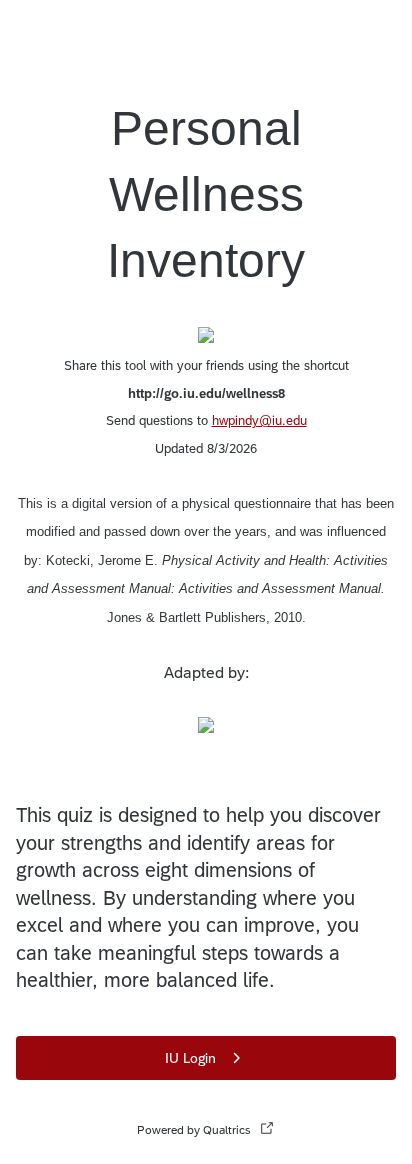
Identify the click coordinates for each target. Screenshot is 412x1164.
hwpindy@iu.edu (259, 420)
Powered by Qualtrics (194, 1130)
